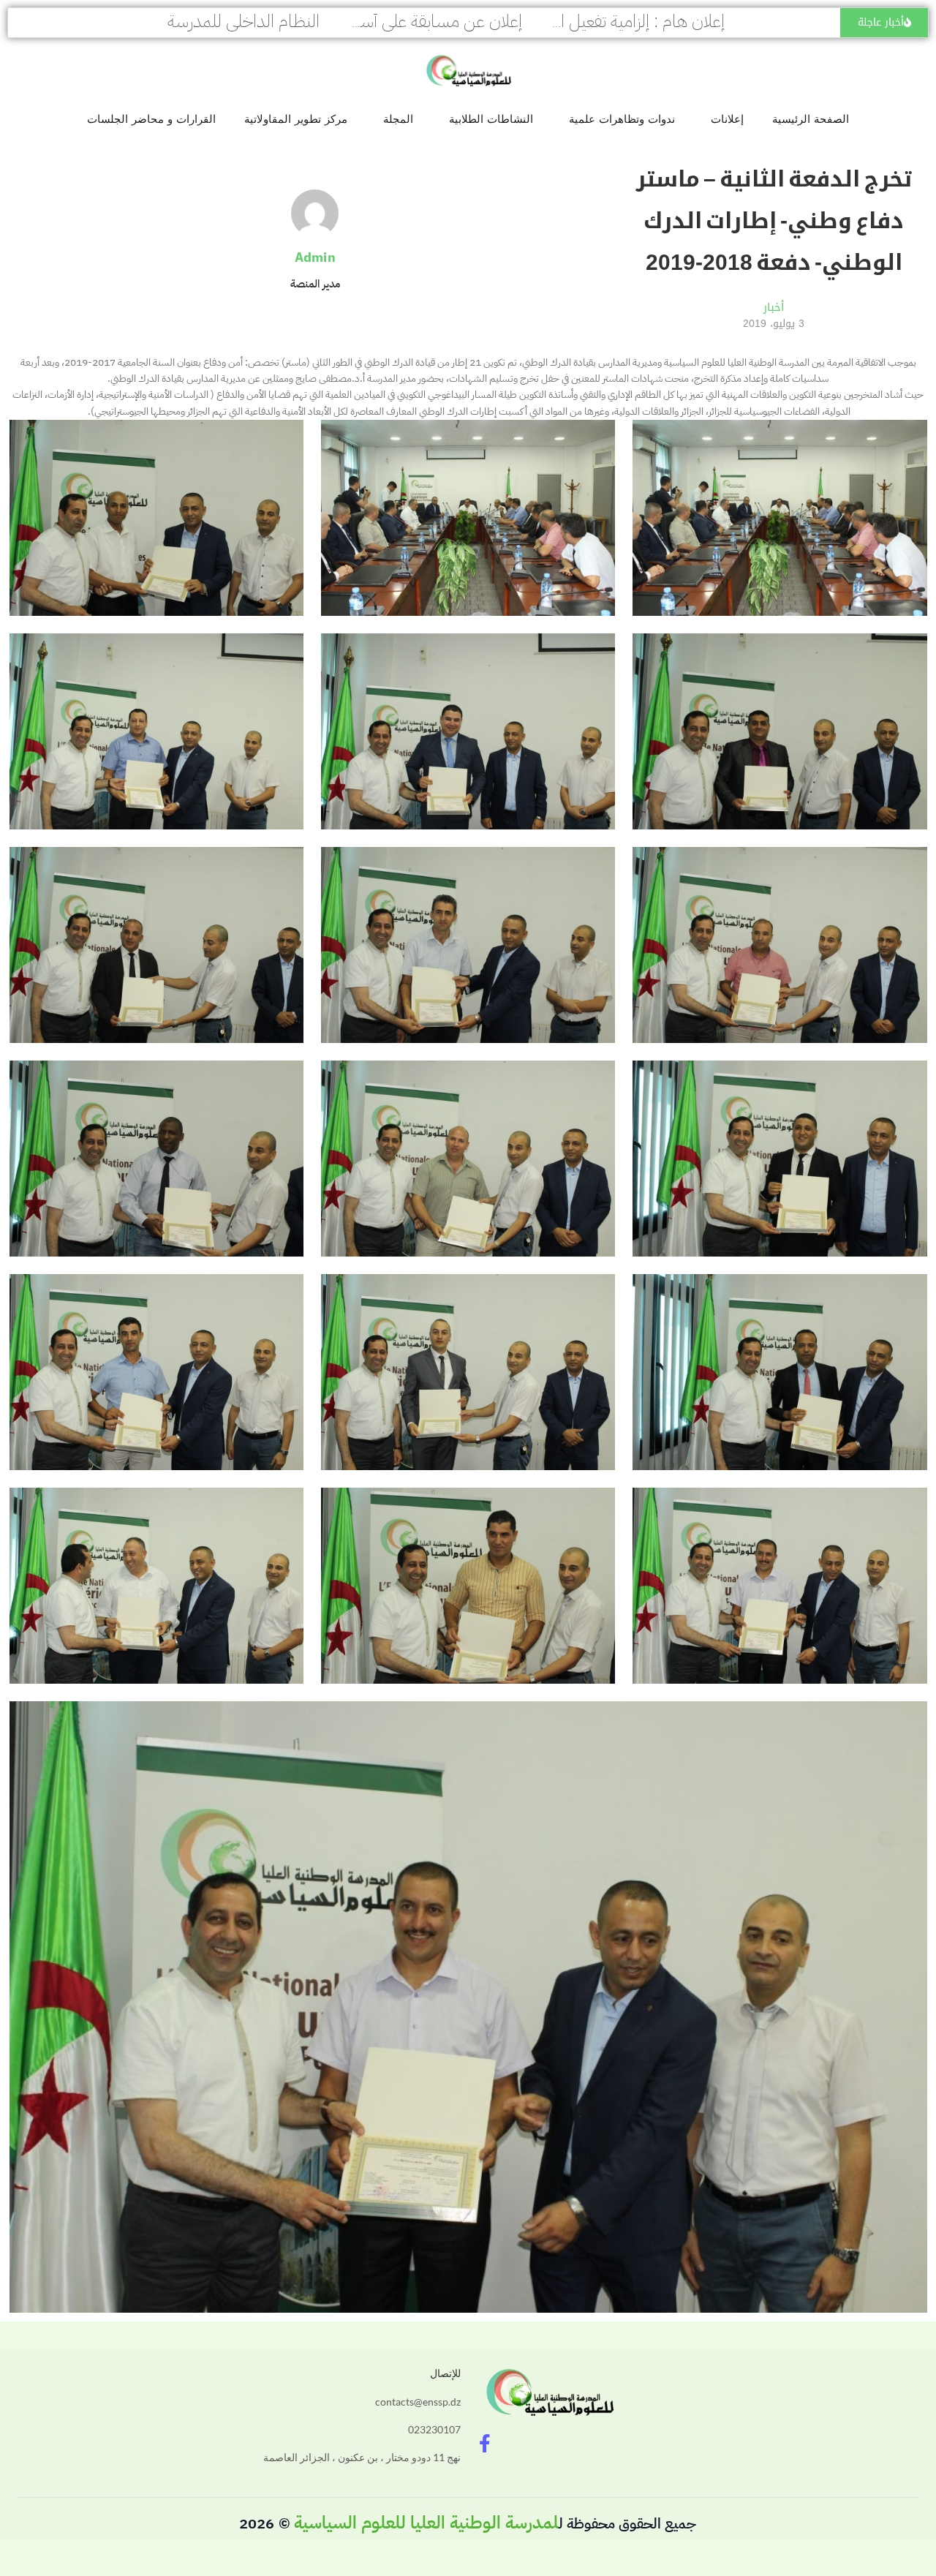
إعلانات (727, 119)
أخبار (774, 307)
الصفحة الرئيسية (811, 119)
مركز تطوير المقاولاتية (296, 119)
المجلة (398, 119)
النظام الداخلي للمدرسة (244, 21)
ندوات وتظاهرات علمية (622, 119)
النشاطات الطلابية (491, 119)
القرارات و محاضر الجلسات (151, 119)
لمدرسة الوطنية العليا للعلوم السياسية (426, 2523)
